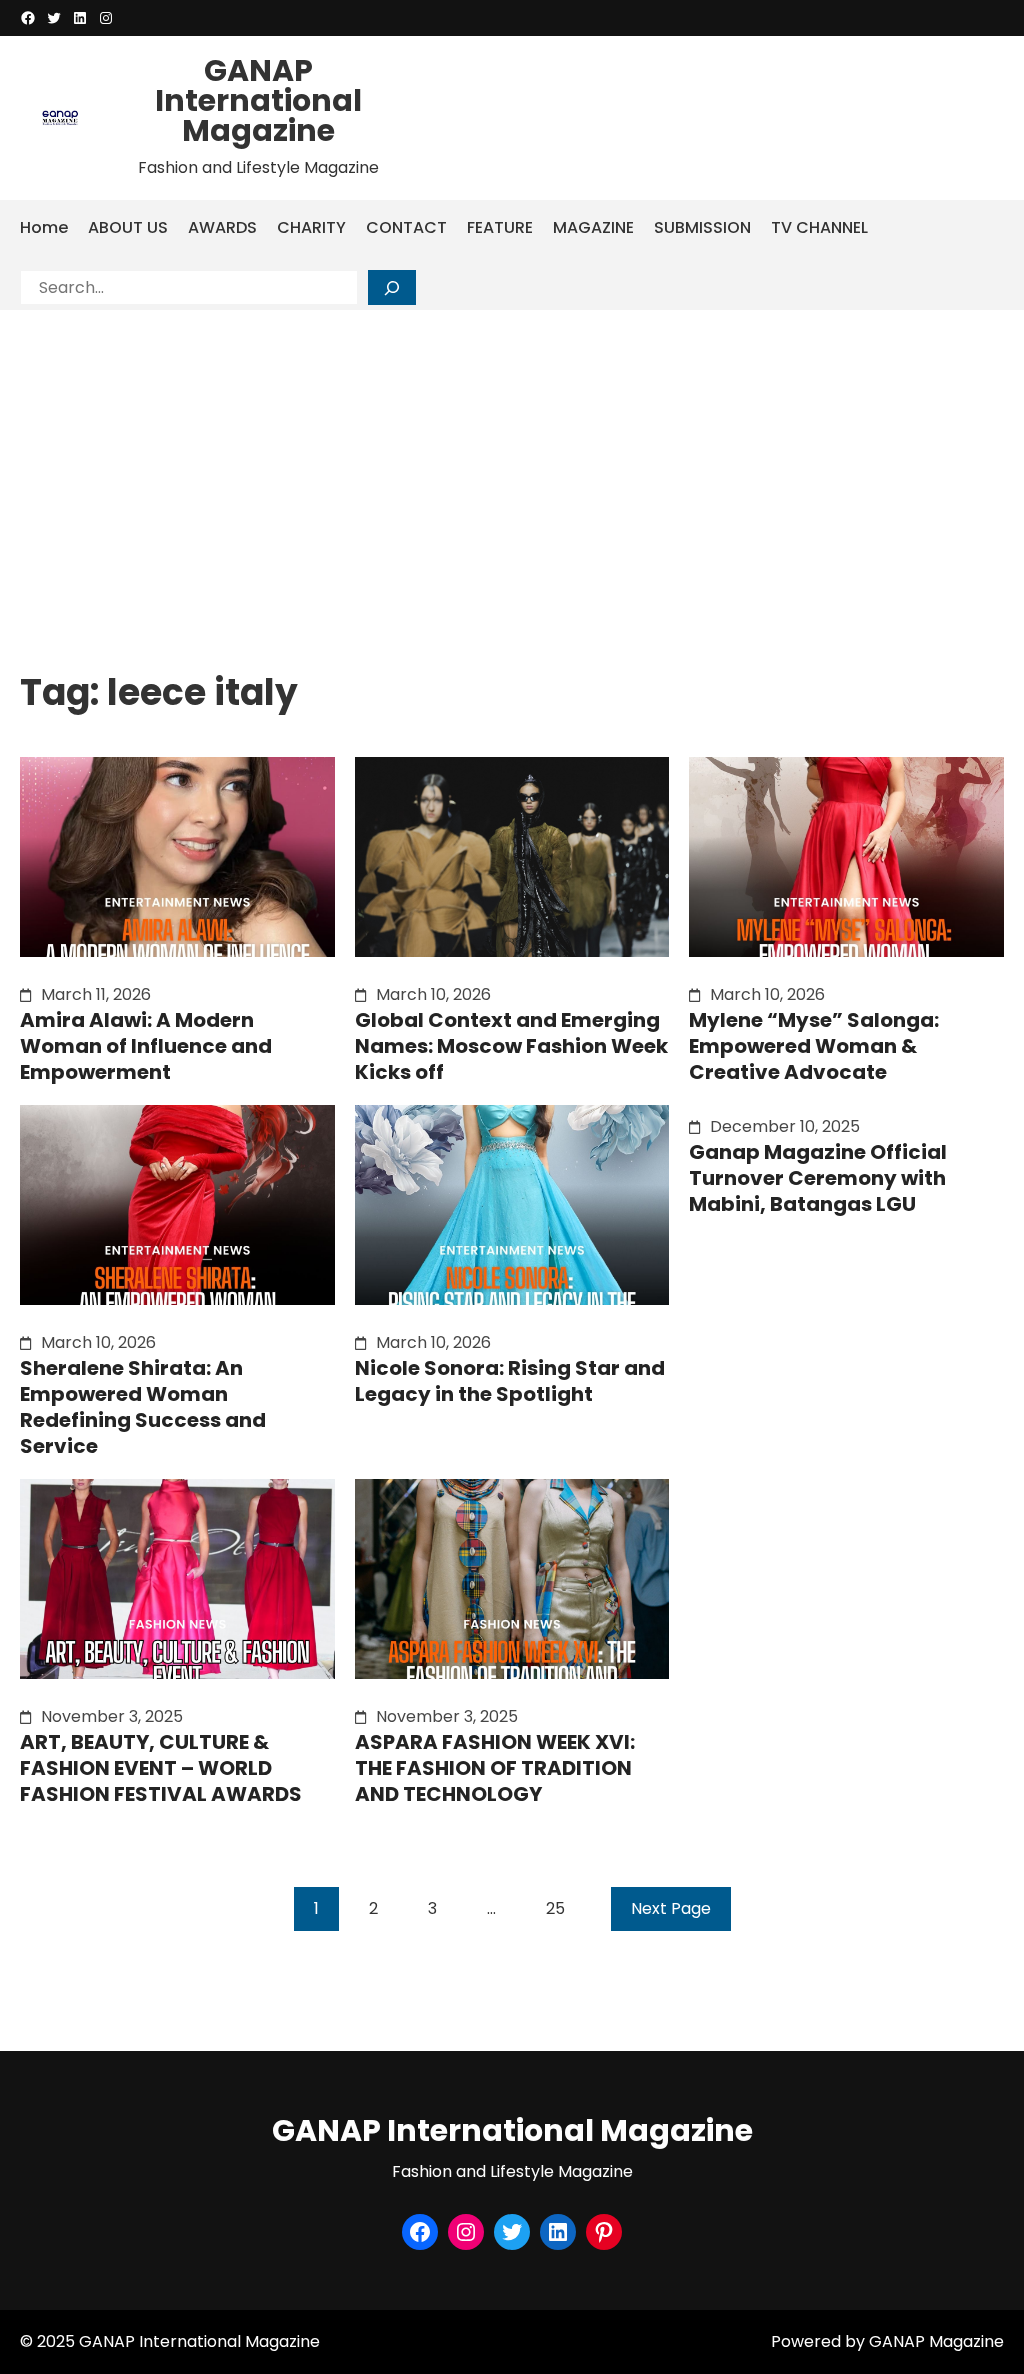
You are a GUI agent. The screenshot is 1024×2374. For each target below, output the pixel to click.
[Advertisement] (512, 460)
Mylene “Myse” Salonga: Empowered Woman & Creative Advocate (814, 1046)
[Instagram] (106, 18)
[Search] (392, 287)
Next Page (671, 1908)
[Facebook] (28, 18)
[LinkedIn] (80, 18)
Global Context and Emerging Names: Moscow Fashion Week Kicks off (511, 1046)
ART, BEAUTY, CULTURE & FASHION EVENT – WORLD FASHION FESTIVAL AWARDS (161, 1768)
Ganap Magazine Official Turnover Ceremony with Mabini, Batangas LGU (818, 1178)
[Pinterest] (604, 2232)
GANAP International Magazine (258, 100)
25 (555, 1908)
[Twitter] (54, 18)
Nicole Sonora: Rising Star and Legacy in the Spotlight (510, 1381)
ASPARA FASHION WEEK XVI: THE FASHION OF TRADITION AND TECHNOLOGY (495, 1768)
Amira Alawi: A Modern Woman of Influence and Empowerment (146, 1046)
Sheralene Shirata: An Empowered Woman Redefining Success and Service (143, 1407)
